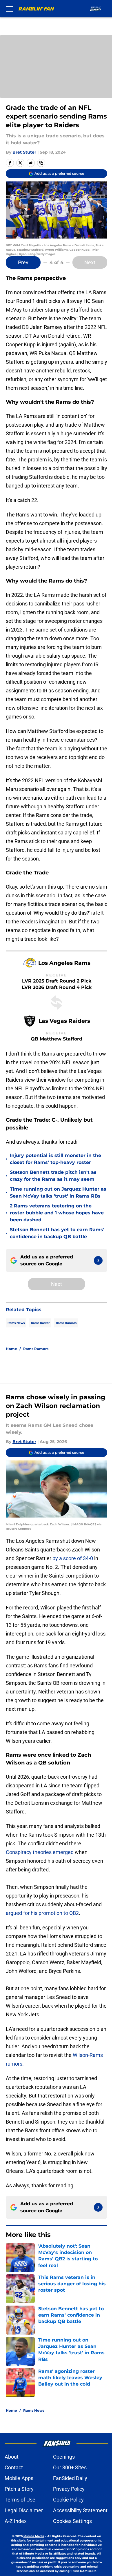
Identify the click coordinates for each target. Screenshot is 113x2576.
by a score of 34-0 (73, 1558)
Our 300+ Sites (70, 2467)
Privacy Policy (69, 2489)
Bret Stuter (24, 152)
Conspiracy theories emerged (40, 1852)
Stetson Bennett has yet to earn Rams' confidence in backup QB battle (57, 1233)
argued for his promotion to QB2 (42, 1913)
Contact (14, 2467)
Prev (23, 262)
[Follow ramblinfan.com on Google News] (98, 1260)
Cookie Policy (68, 2500)
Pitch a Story (19, 2489)
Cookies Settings (72, 2521)
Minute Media (34, 2536)
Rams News (16, 1323)
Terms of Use (20, 2500)
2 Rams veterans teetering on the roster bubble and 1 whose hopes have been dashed (57, 1213)
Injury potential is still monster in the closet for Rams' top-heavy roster (55, 1159)
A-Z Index (16, 2521)
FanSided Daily (70, 2478)
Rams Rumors (66, 1323)
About (12, 2457)
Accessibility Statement (80, 2510)
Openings (64, 2457)
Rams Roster (40, 1323)
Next (90, 262)
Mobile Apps (19, 2478)
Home (11, 1349)
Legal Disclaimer (24, 2510)
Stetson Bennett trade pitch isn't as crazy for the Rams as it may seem (53, 1176)
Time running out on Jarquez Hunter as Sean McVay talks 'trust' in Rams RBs (58, 1193)
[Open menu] (9, 9)
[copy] (41, 163)
